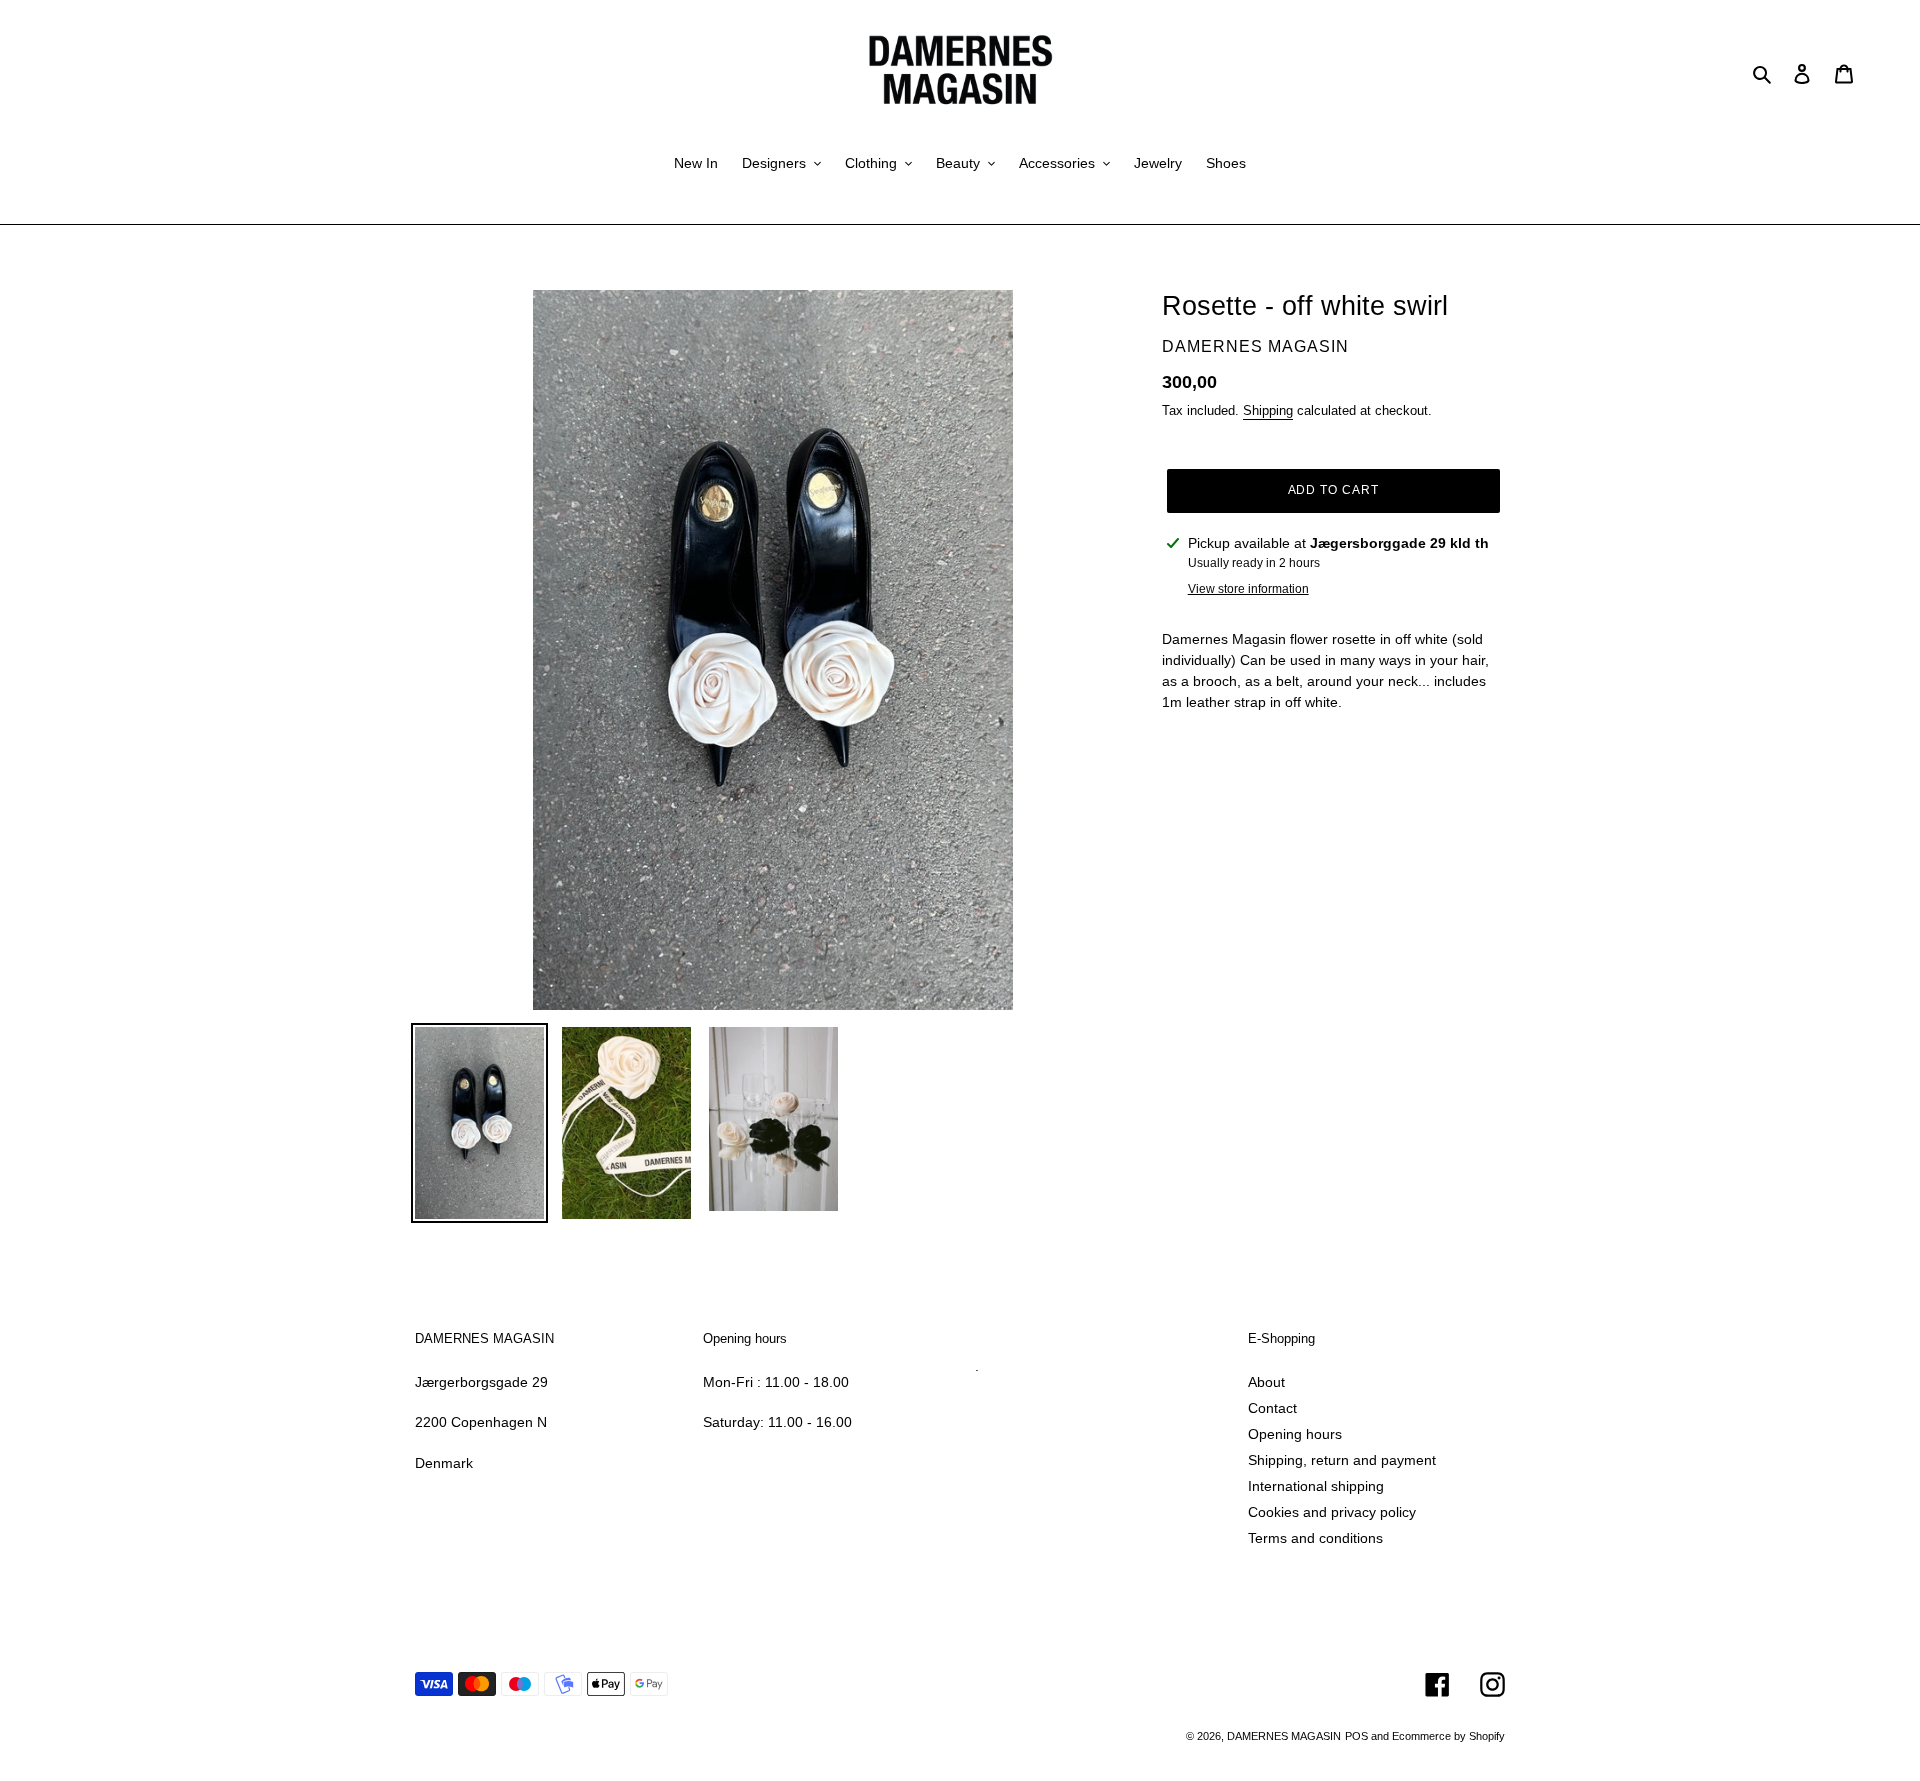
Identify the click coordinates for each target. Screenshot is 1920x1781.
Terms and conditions (1315, 1538)
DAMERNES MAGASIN (1284, 1736)
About (1266, 1382)
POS (1356, 1736)
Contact (1272, 1408)
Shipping (1268, 410)
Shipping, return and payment (1342, 1460)
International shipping (1316, 1486)
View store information (1248, 589)
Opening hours (1295, 1434)
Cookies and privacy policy (1332, 1512)
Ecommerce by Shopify (1448, 1736)
